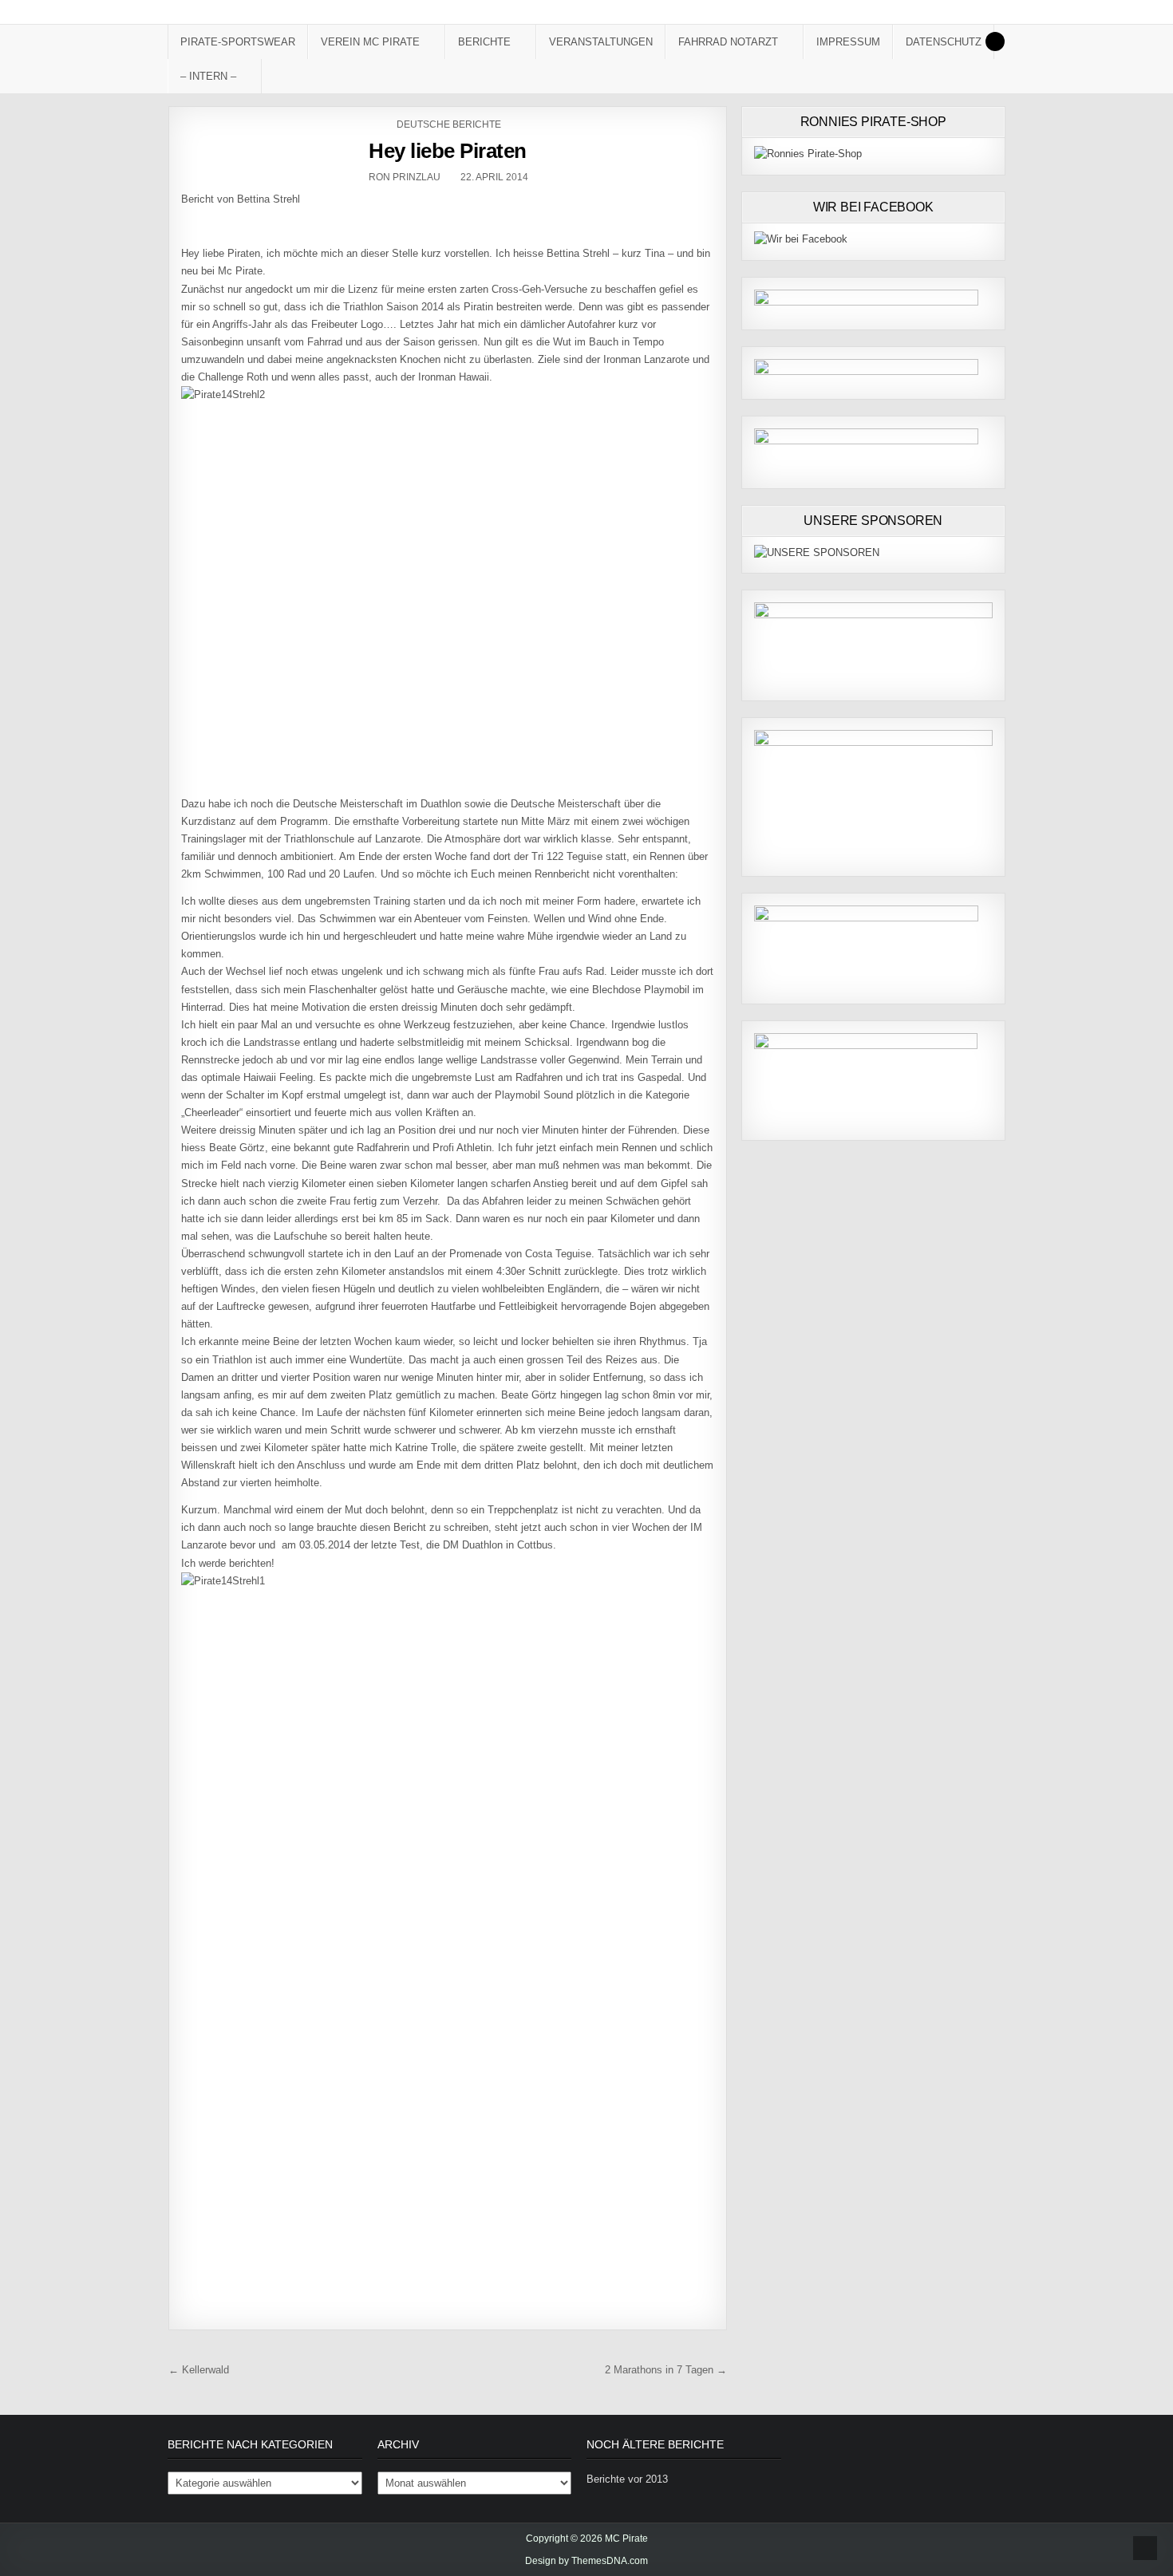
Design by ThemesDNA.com (586, 2561)
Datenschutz (944, 42)
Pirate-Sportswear (238, 42)
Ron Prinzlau (405, 177)
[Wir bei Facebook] (801, 239)
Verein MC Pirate (370, 42)
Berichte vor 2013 (627, 2479)
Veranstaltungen (601, 42)
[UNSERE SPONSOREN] (817, 552)
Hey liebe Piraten (448, 151)
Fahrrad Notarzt (728, 42)
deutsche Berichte (449, 124)
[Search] (995, 41)
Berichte (484, 42)
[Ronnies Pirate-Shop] (808, 154)
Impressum (848, 42)
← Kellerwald (199, 2370)
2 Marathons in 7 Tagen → (666, 2370)
